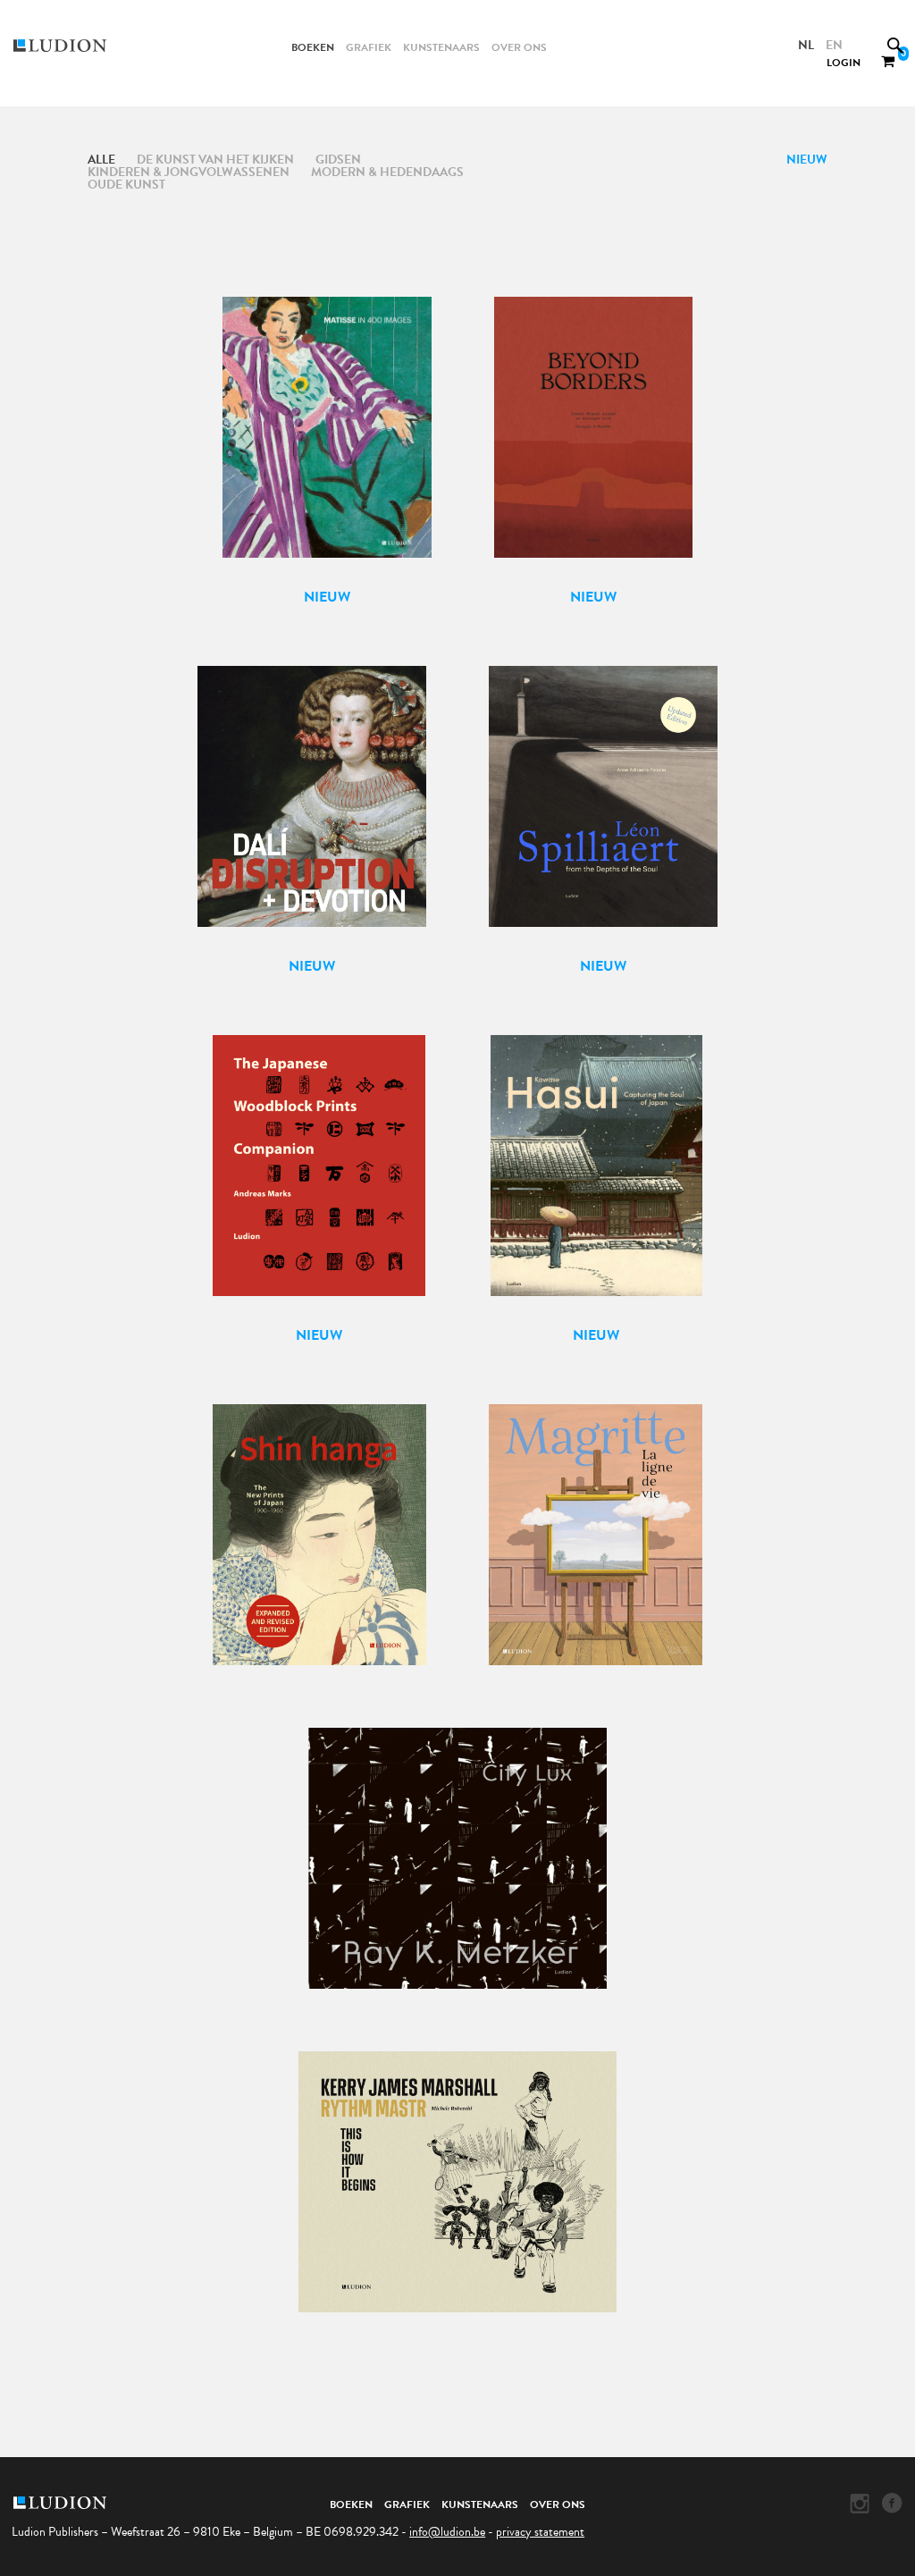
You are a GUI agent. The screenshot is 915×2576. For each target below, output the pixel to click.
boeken (313, 47)
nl (806, 46)
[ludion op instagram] (860, 2504)
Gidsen (338, 160)
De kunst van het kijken (215, 160)
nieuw (807, 160)
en (834, 46)
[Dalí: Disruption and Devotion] (312, 808)
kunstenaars (441, 47)
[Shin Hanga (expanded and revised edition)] (319, 1523)
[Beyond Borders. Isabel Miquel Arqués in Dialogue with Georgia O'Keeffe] (593, 438)
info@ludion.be (447, 2532)
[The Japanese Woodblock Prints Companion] (319, 1177)
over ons (519, 47)
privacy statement (540, 2532)
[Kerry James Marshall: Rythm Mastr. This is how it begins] (458, 2170)
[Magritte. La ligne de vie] (596, 1523)
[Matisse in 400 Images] (327, 438)
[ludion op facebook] (893, 2504)
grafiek (369, 47)
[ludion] (76, 46)
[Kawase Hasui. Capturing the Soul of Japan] (597, 1177)
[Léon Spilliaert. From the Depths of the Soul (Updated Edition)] (603, 808)
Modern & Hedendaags (387, 172)
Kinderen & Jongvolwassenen (189, 172)
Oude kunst (126, 185)
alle (101, 160)
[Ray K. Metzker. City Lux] (457, 1847)
